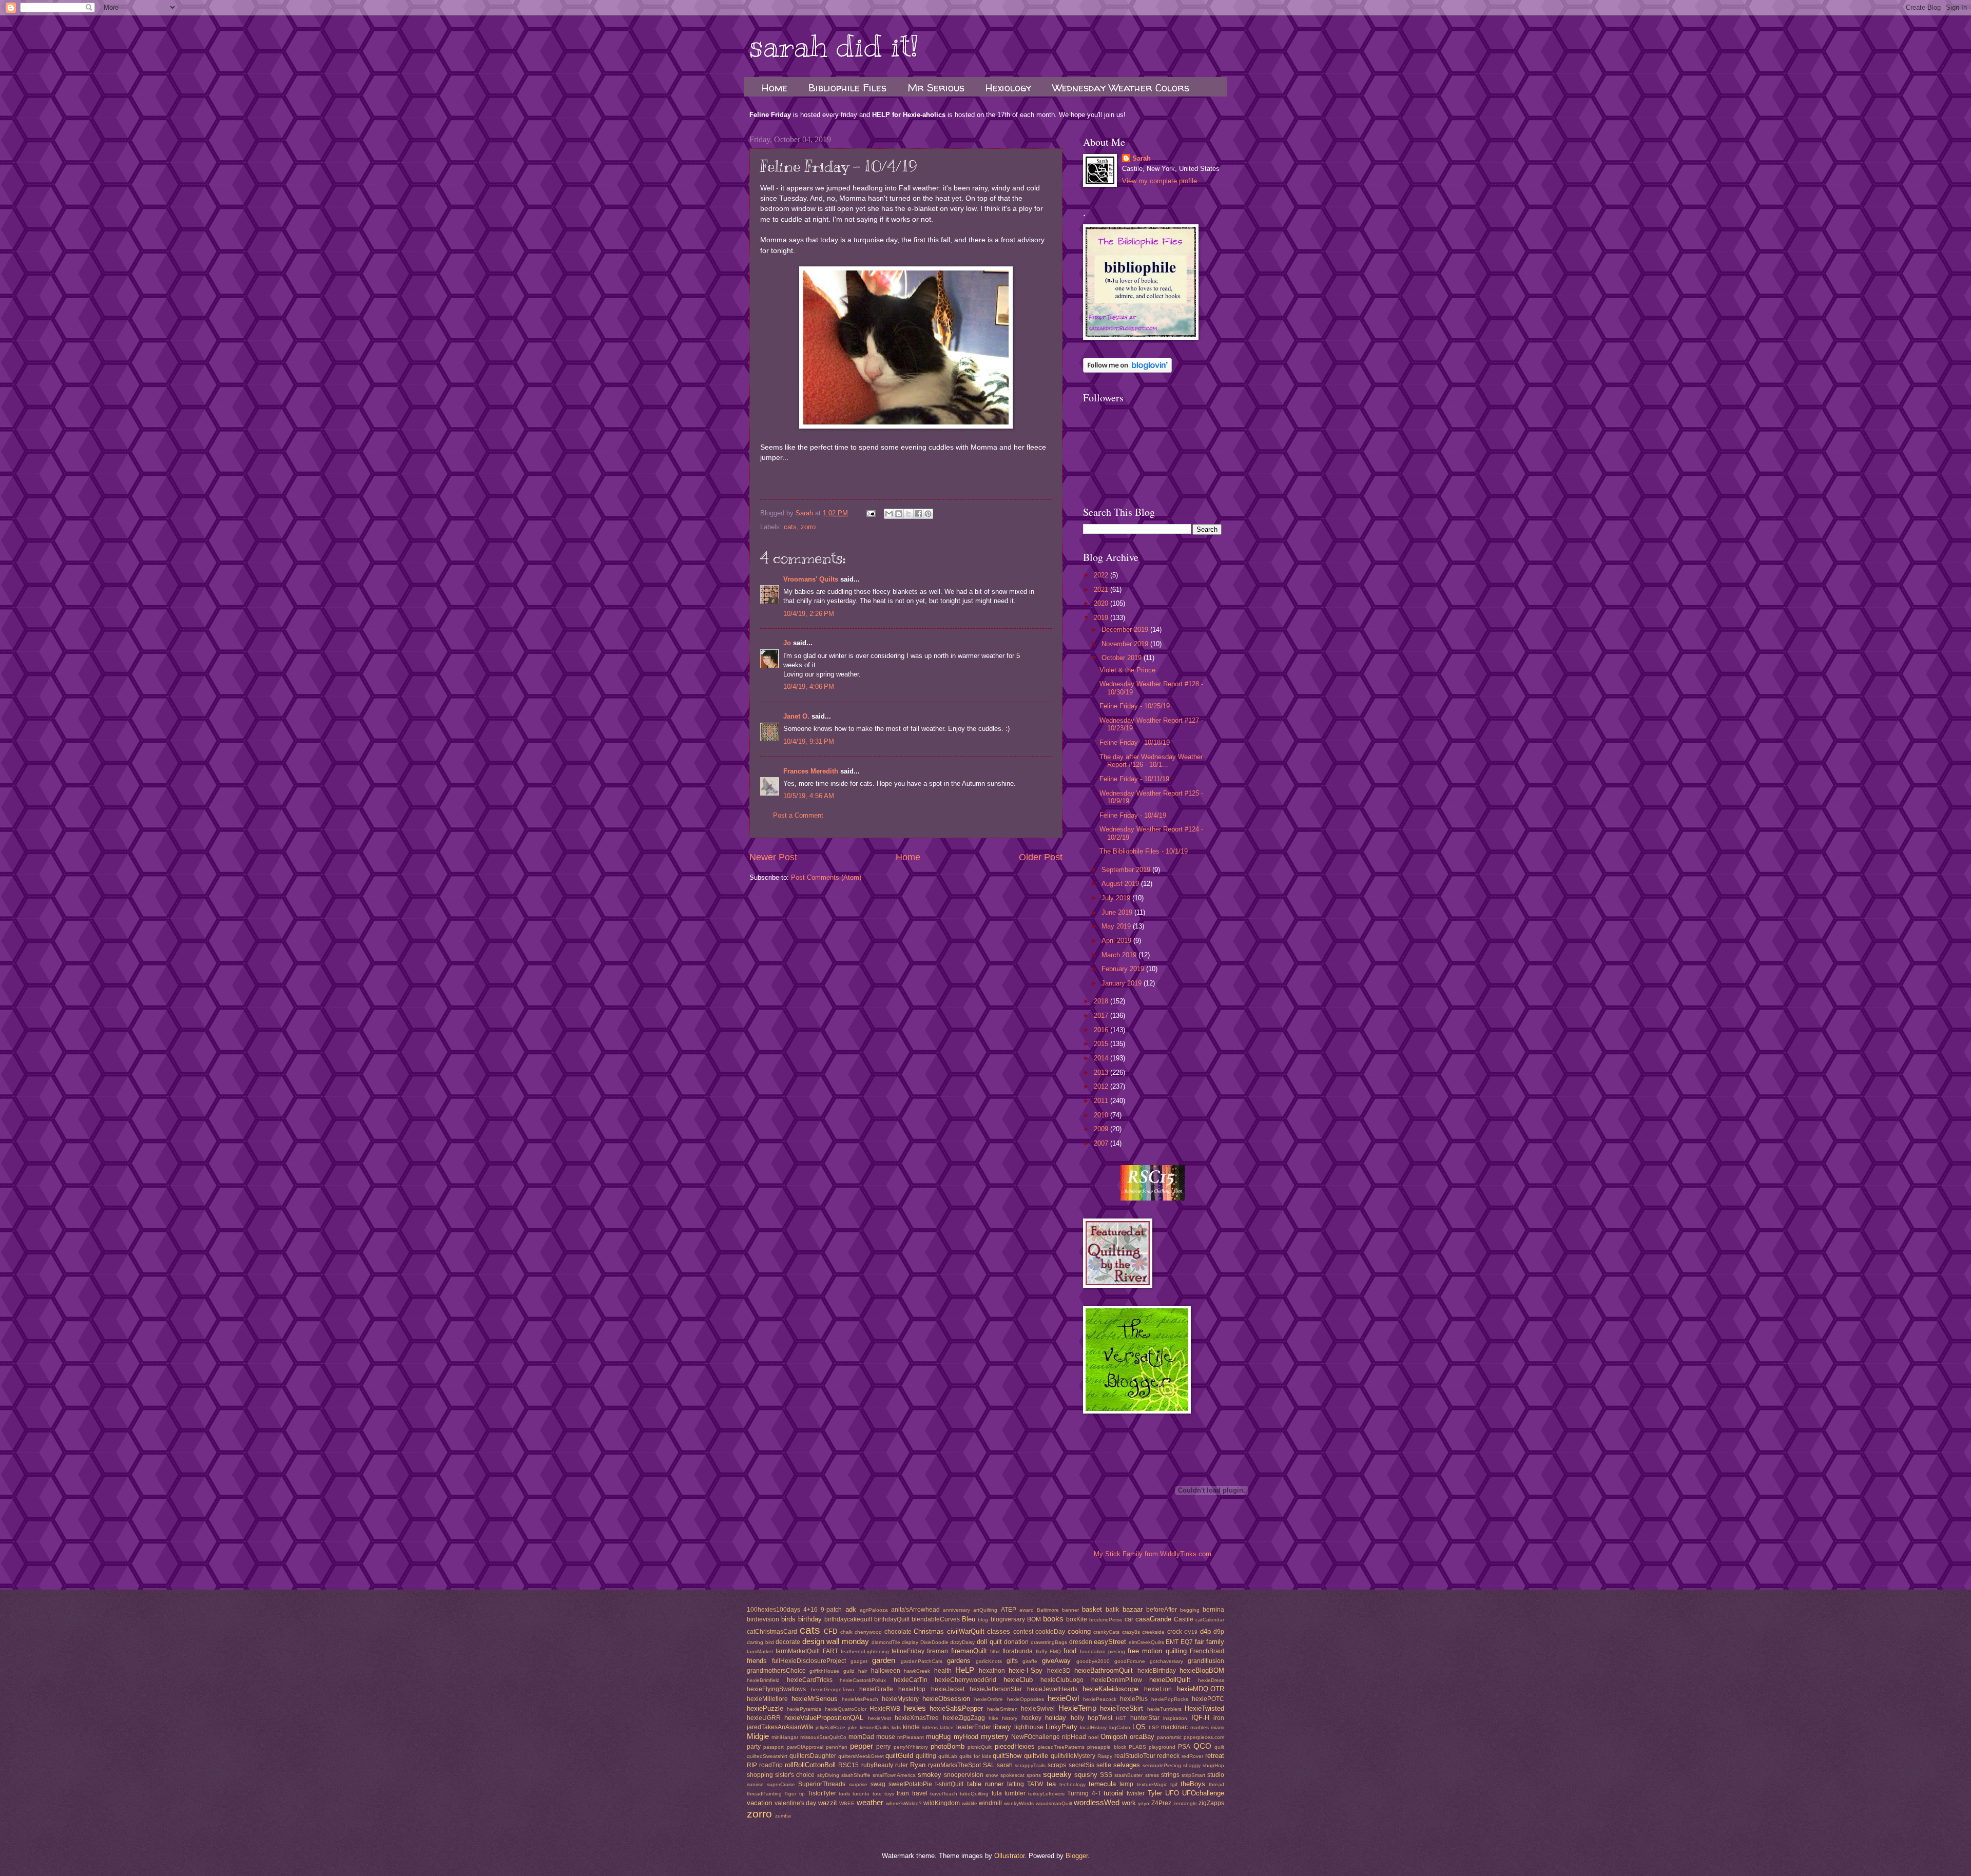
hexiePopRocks (1170, 1699)
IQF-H (1200, 1718)
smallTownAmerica (894, 1775)
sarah (1005, 1765)
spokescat (1012, 1775)
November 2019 (1126, 644)
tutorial (1114, 1793)
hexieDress (1211, 1680)
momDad (861, 1737)
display (910, 1642)
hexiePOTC (1208, 1699)
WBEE (847, 1803)
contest (1023, 1632)
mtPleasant (911, 1737)
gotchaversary (1166, 1661)
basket (1092, 1609)
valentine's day (796, 1803)
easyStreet (1110, 1642)
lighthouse (1029, 1727)
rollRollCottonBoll (810, 1765)
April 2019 (1117, 941)
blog (983, 1620)
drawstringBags (1049, 1642)
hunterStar (1145, 1718)
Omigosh (1114, 1737)
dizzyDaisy (962, 1642)
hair (863, 1671)
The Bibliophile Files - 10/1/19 (1144, 851)
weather (870, 1802)
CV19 (1191, 1632)
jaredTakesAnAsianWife (780, 1727)
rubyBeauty (877, 1765)
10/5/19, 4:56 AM (809, 796)
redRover (1192, 1756)
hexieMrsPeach (860, 1699)
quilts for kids (975, 1756)
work (1129, 1803)
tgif (1174, 1784)
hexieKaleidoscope (1110, 1689)
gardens (959, 1661)
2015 (1102, 1044)
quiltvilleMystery (1073, 1756)
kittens (930, 1727)
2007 (1102, 1143)
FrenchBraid (1207, 1651)
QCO (1202, 1746)
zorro (808, 527)
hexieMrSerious (815, 1699)
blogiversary (1008, 1619)
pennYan (837, 1747)
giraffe (1030, 1661)
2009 (1102, 1129)
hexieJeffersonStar (996, 1689)
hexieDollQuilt (1170, 1680)
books (1053, 1619)
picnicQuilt (980, 1747)
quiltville (1036, 1756)
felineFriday (908, 1651)
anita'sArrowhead (915, 1610)
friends (757, 1661)
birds (788, 1619)
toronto (861, 1794)
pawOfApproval (805, 1747)
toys (889, 1794)
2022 (1102, 575)
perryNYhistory (911, 1747)
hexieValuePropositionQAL (824, 1718)
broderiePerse (1106, 1620)
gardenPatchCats (922, 1661)
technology (1073, 1784)
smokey (930, 1775)
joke (853, 1727)
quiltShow (1007, 1756)
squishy (1086, 1775)
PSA (1184, 1747)
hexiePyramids (804, 1709)
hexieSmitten (1002, 1709)
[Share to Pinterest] (928, 514)
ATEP (1009, 1610)
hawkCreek (917, 1671)
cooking (1079, 1631)
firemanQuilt (969, 1651)
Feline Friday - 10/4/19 (1133, 815)
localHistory (1093, 1727)
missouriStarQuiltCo (823, 1737)
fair (1200, 1642)
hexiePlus (1134, 1699)
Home (775, 88)
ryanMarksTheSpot (954, 1765)
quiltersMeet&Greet (861, 1756)
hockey (1031, 1718)
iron (1219, 1718)
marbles (1200, 1727)
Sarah (1142, 158)
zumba (783, 1816)
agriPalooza (874, 1610)
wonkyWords (1019, 1803)
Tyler (1155, 1793)
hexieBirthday (1157, 1671)
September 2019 (1127, 870)
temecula (1102, 1784)
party (754, 1747)
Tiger (790, 1794)
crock (1175, 1632)
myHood (966, 1737)
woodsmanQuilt (1054, 1803)
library (1002, 1727)
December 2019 (1126, 630)
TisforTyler (822, 1793)
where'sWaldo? (904, 1803)
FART (830, 1651)
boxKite (1077, 1619)
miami (1218, 1727)
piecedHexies (1015, 1746)
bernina (1213, 1610)
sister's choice (795, 1775)
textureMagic (1152, 1784)
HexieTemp (1077, 1708)
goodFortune (1130, 1661)
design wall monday (836, 1641)
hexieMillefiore (767, 1699)
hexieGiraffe (876, 1689)
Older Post (1041, 857)
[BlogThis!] (899, 514)
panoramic (1169, 1737)
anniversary (956, 1610)
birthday (810, 1619)
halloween (886, 1671)
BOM (1034, 1619)
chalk (846, 1632)
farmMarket (760, 1651)
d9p (1219, 1632)
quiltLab (948, 1756)
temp (1126, 1784)
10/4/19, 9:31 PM (809, 741)
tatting (1016, 1784)
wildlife (970, 1803)
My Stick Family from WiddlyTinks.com (1153, 1554)
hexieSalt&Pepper (956, 1708)
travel (920, 1793)
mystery (995, 1736)
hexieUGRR (764, 1718)
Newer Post (773, 857)
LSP (1154, 1727)
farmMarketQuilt (798, 1651)
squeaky (1057, 1774)
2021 (1102, 589)
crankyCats (1106, 1632)
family (1215, 1642)
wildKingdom (942, 1803)
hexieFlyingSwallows (776, 1689)
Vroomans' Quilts (811, 579)
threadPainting (764, 1794)
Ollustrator (1009, 1856)
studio (1216, 1775)
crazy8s (1131, 1632)
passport (774, 1747)
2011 (1102, 1101)
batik (1112, 1610)
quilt (1219, 1747)
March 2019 (1120, 955)
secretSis (1081, 1765)
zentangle (1185, 1803)
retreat (1215, 1756)
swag (878, 1784)
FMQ (1055, 1651)
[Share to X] (909, 514)
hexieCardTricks (810, 1680)
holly (1077, 1718)
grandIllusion (1206, 1661)
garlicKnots (989, 1661)
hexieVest (880, 1718)
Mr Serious (936, 88)
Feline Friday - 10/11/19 (1134, 779)
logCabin (1120, 1727)
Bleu (969, 1619)
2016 (1102, 1030)
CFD (830, 1631)
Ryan (918, 1765)
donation (1016, 1642)
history (1010, 1718)
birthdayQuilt (892, 1619)
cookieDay (1050, 1632)
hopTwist (1100, 1718)
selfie (1104, 1765)
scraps (1057, 1765)
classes (999, 1631)
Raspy (1105, 1756)
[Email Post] (871, 513)
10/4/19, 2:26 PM (809, 614)
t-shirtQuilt (949, 1784)
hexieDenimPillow (1117, 1680)
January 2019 (1123, 983)
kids (896, 1727)
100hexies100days (774, 1610)
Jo (787, 643)
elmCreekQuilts (1146, 1642)
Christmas (929, 1631)
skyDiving (828, 1775)
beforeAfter (1162, 1610)
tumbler (1015, 1793)
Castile (1184, 1619)
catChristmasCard (772, 1632)
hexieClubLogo (1062, 1680)
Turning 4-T (1084, 1793)
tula (997, 1793)
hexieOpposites (1026, 1699)
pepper (862, 1746)
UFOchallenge (1203, 1793)
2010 (1102, 1115)
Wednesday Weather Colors (1121, 88)
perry (883, 1747)
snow (992, 1775)
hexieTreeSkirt (1122, 1708)
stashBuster (1128, 1775)
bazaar (1133, 1609)
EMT (1172, 1642)
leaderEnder (974, 1727)
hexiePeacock (1100, 1699)
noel (1093, 1737)
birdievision (763, 1619)
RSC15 (848, 1765)
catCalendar (1210, 1620)
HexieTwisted (1204, 1708)
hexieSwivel (1038, 1709)
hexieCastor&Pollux (863, 1680)
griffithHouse (824, 1671)
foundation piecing (1103, 1651)
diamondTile (886, 1642)
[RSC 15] (1153, 1198)
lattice (947, 1727)
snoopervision (964, 1775)
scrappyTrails (1030, 1765)
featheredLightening (865, 1651)
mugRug (938, 1737)
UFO (1172, 1793)
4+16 (810, 1610)
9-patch (831, 1610)
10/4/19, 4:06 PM (809, 686)
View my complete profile (1160, 181)
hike (993, 1718)
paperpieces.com (1204, 1737)
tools (844, 1794)
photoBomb (948, 1746)
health (943, 1671)
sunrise (755, 1784)
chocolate (898, 1632)
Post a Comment (798, 815)
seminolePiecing (1162, 1765)
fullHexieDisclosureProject (809, 1661)
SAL (989, 1765)
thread (1216, 1784)
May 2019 (1117, 926)
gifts (1012, 1661)
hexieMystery (900, 1699)
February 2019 (1124, 969)
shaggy (1192, 1765)
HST (1121, 1718)
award (1027, 1610)
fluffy (1041, 1651)
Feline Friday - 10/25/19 (1135, 706)
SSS (1106, 1775)
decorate (788, 1642)
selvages (1127, 1765)
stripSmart (1193, 1775)
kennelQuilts (874, 1727)
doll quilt (989, 1642)
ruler (902, 1765)
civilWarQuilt (966, 1631)
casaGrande (1153, 1619)
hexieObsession (946, 1699)
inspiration (1175, 1718)
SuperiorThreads (822, 1784)
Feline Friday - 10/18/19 (1135, 742)
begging (1190, 1610)
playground (1162, 1747)
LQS (1139, 1727)
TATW (1035, 1784)
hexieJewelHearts (1052, 1689)
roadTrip (771, 1765)
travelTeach (944, 1794)
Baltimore (1048, 1610)
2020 (1102, 603)
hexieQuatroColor (846, 1709)
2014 (1102, 1058)
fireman (938, 1651)
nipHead (1074, 1737)
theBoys (1193, 1784)
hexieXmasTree (917, 1718)
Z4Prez (1161, 1803)
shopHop (1213, 1765)
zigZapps (1211, 1803)
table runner (985, 1784)
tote (877, 1794)
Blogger (1077, 1856)
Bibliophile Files (847, 88)
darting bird (760, 1642)
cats (790, 527)
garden (884, 1660)
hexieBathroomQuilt (1104, 1670)
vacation (759, 1803)
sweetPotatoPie (910, 1784)
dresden (1081, 1642)
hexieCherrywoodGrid (965, 1680)
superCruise (781, 1784)
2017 (1102, 1016)
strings (1170, 1775)
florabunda (1018, 1651)
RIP (752, 1765)
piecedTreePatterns (1061, 1747)
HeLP (965, 1670)
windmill (990, 1803)
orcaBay (1142, 1737)
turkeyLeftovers (1046, 1794)
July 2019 (1117, 898)
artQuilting (985, 1610)
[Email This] (889, 514)
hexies (915, 1708)
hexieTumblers (1164, 1709)
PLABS (1137, 1747)
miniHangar (785, 1737)
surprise (858, 1784)
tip (802, 1794)
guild (849, 1671)
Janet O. (796, 716)
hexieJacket (948, 1689)
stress (1152, 1775)
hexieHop (912, 1689)
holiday (1056, 1718)
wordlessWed (1097, 1802)
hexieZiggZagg (964, 1718)
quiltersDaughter (813, 1756)
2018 (1102, 1001)
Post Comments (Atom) (826, 877)
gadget (859, 1661)
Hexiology (1008, 88)
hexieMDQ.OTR (1201, 1689)
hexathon (992, 1671)
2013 (1102, 1072)
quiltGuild (899, 1756)
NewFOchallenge (1036, 1737)
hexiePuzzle (765, 1708)
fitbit (995, 1651)
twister (1136, 1793)
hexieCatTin (911, 1680)
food (1070, 1651)
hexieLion (1158, 1689)
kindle (911, 1727)
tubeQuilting (974, 1794)
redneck (1168, 1756)
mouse (886, 1737)
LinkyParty (1061, 1727)
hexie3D (1059, 1671)
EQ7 (1187, 1642)
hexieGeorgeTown (833, 1689)
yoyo (1144, 1803)
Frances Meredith (811, 771)
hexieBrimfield (763, 1680)
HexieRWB (885, 1709)
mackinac (1174, 1727)
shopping (760, 1775)
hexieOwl (1063, 1698)
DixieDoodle (934, 1642)
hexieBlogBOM (1202, 1670)
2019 (1102, 618)
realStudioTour (1135, 1756)
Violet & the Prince (1127, 670)
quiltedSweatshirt (767, 1756)
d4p (1205, 1631)
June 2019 (1118, 912)
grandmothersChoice (776, 1671)
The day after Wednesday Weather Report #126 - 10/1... (1151, 761)
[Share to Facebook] (918, 514)
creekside (1153, 1632)
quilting (926, 1756)
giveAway (1056, 1661)
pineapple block (1106, 1747)
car (1129, 1619)
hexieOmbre (989, 1699)
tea (1051, 1784)
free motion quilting (1157, 1651)
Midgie (758, 1736)
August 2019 (1121, 884)
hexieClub (1018, 1680)
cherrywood (868, 1632)
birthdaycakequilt (848, 1619)
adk (851, 1609)
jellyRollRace (830, 1727)
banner (1070, 1610)
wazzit (828, 1803)
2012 (1102, 1086)
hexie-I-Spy (1026, 1670)
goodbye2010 (1093, 1661)
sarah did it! (834, 46)
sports (1034, 1775)
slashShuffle (856, 1775)
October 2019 (1123, 658)
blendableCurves (936, 1619)
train (903, 1793)
